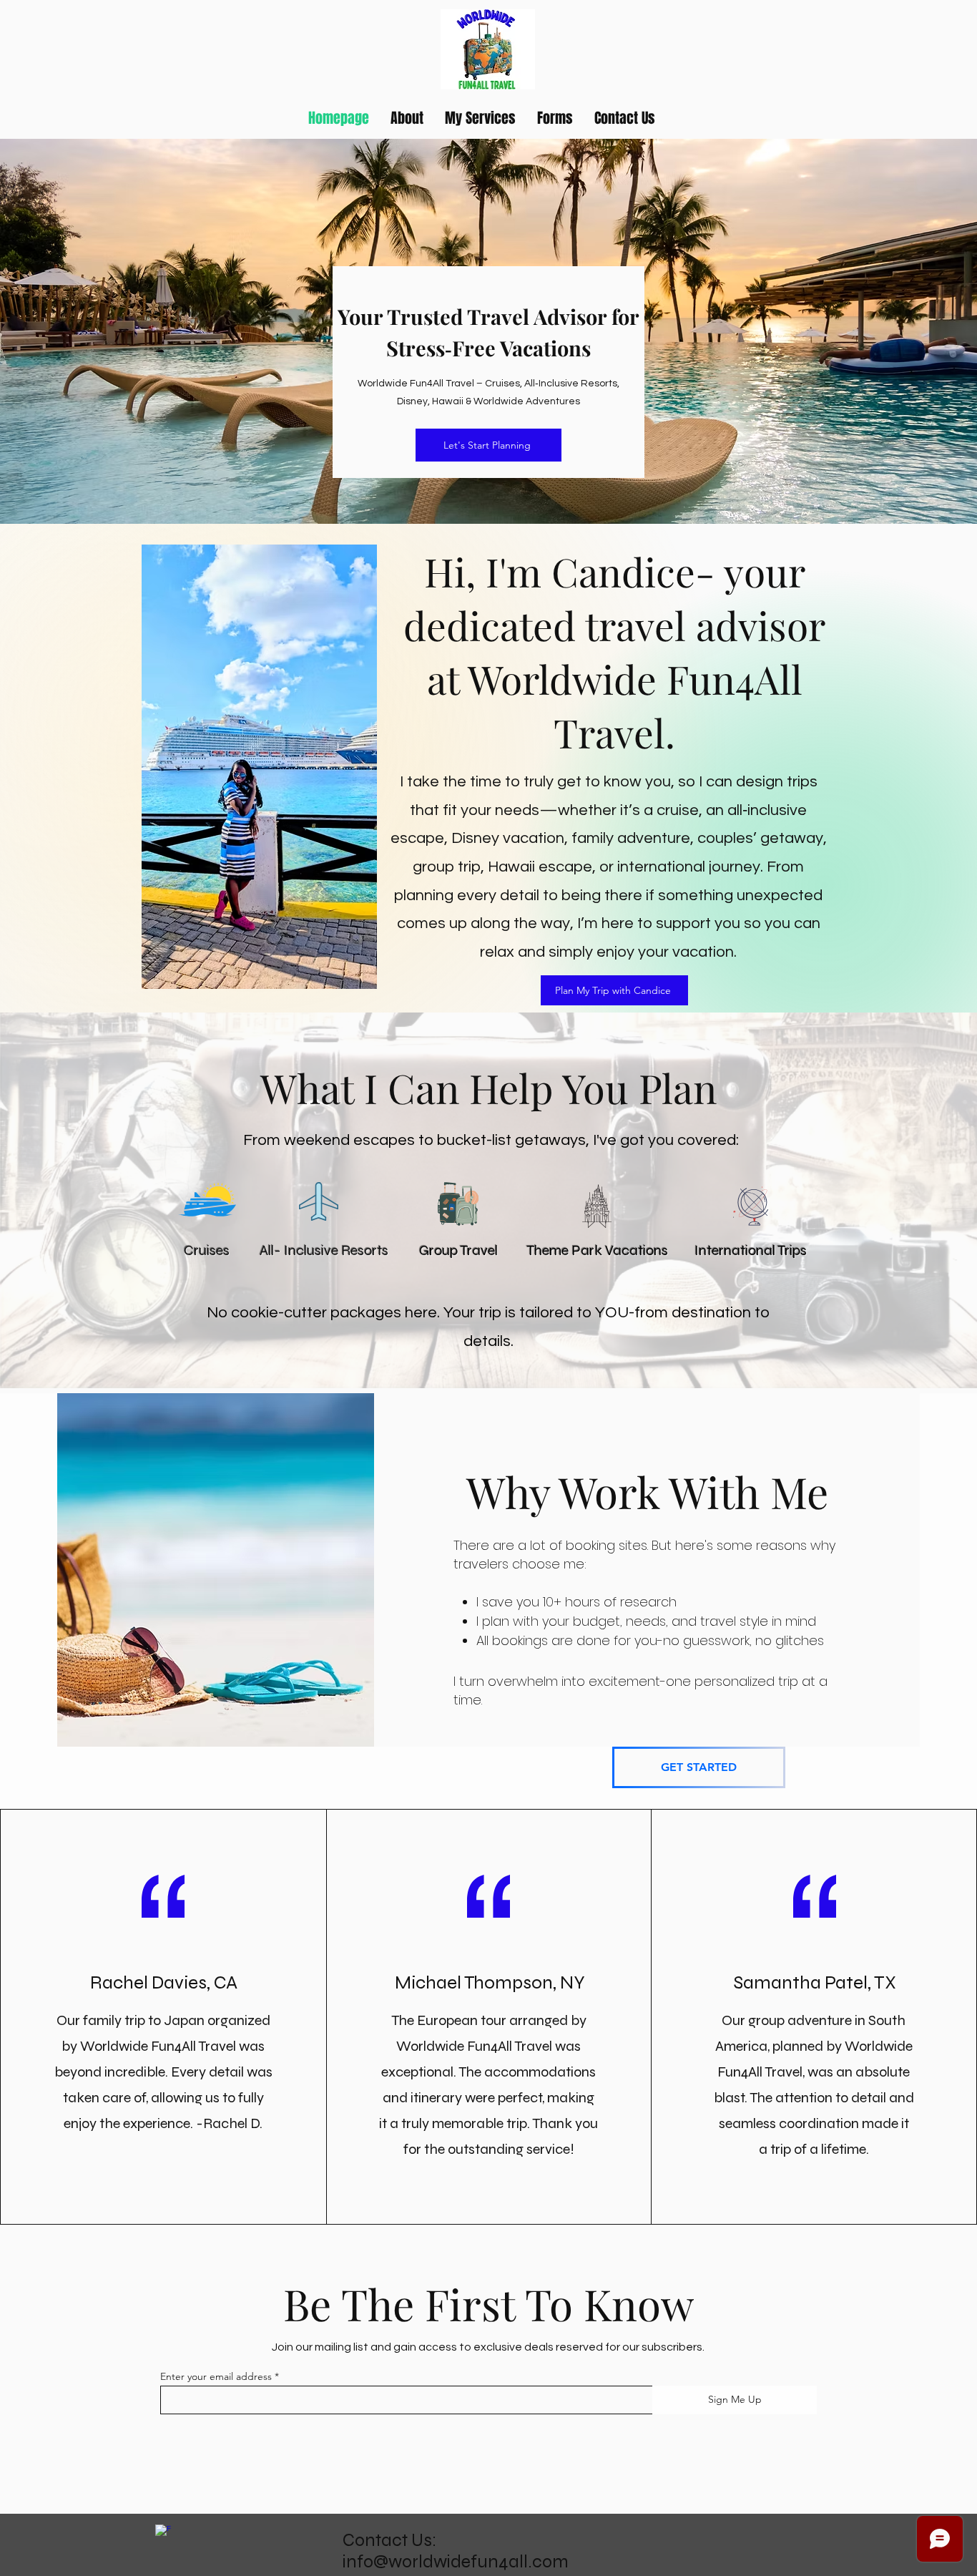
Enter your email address (216, 2376)
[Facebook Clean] (163, 2532)
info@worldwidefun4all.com (456, 2562)
